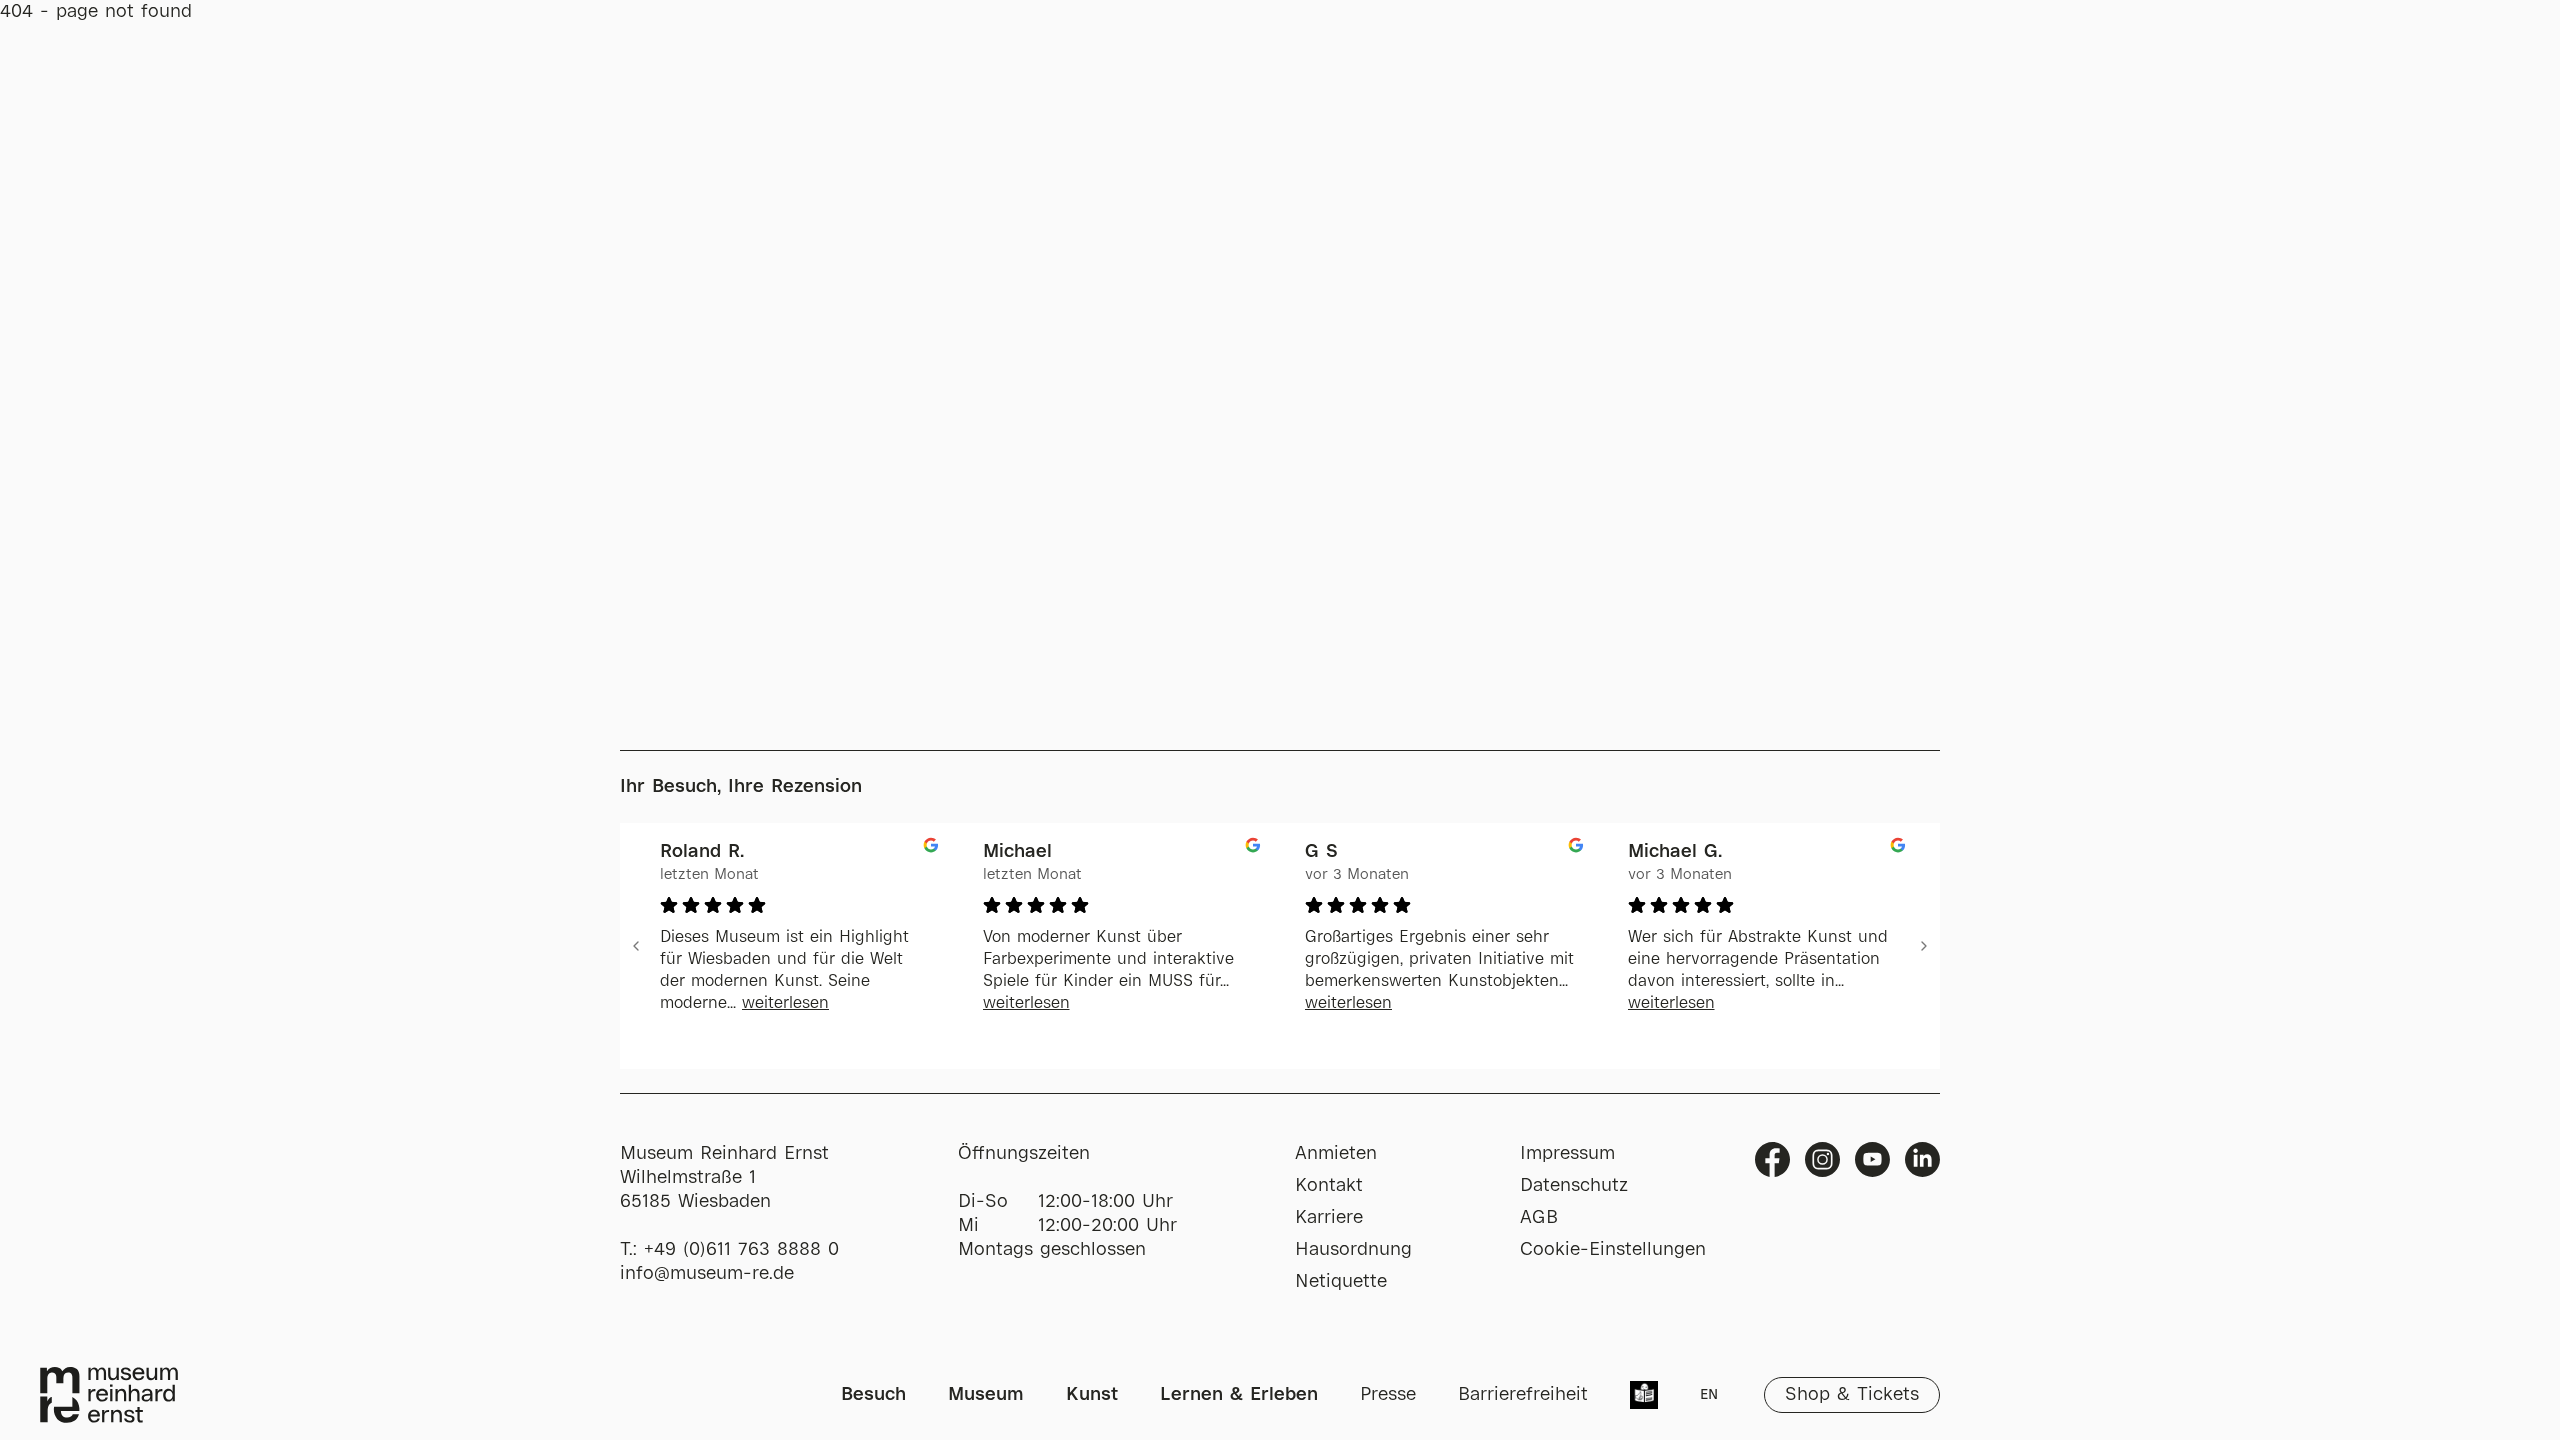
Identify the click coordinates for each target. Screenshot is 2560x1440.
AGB (1539, 1218)
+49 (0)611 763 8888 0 (741, 1250)
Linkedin (1922, 1159)
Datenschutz (1574, 1186)
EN (1709, 1395)
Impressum (1567, 1154)
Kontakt (1329, 1186)
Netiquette (1341, 1282)
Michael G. (1675, 852)
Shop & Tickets (1852, 1395)
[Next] (1924, 946)
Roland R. (702, 852)
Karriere (1329, 1218)
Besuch (873, 1395)
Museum (986, 1395)
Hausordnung (1353, 1250)
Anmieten (1336, 1154)
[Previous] (636, 946)
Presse (1388, 1395)
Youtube (1872, 1159)
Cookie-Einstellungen (1613, 1250)
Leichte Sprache (1644, 1397)
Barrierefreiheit (1523, 1395)
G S (1321, 852)
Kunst (1092, 1395)
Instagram (1822, 1159)
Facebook (1772, 1159)
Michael (1017, 852)
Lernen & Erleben (1239, 1395)
